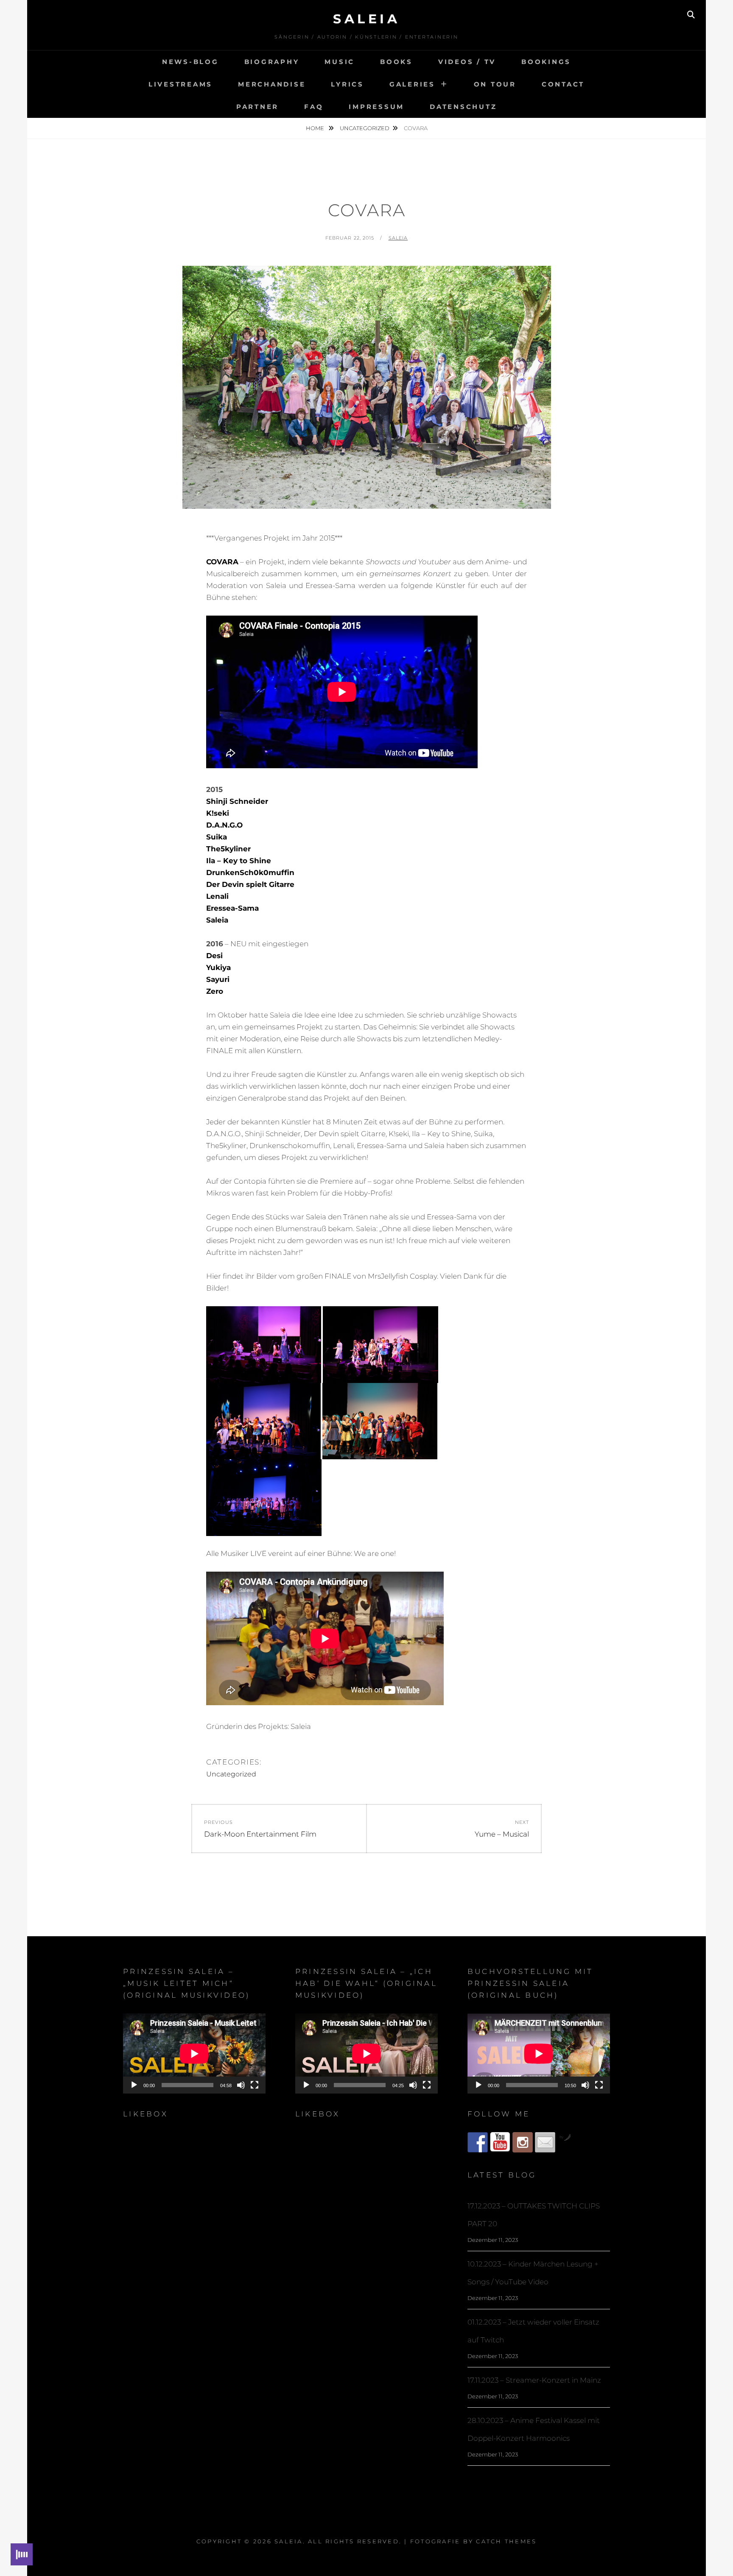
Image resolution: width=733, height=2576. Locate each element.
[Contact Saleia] (545, 2142)
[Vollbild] (255, 2085)
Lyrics (347, 84)
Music (340, 62)
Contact (563, 84)
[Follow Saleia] (478, 2142)
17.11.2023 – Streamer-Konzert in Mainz (534, 2380)
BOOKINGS (546, 62)
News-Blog (190, 62)
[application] (194, 2053)
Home (316, 128)
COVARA (222, 562)
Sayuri (218, 979)
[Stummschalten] (241, 2085)
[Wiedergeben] (134, 2085)
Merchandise (272, 84)
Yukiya (218, 967)
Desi (214, 956)
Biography (272, 62)
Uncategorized (365, 128)
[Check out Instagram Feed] (523, 2142)
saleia (398, 238)
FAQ (314, 107)
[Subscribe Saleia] (500, 2142)
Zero (215, 991)
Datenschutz (463, 107)
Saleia (366, 19)
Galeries (412, 84)
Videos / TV (467, 62)
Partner (257, 107)
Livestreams (180, 84)
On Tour (495, 84)
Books (396, 62)
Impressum (376, 107)
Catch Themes (506, 2541)
